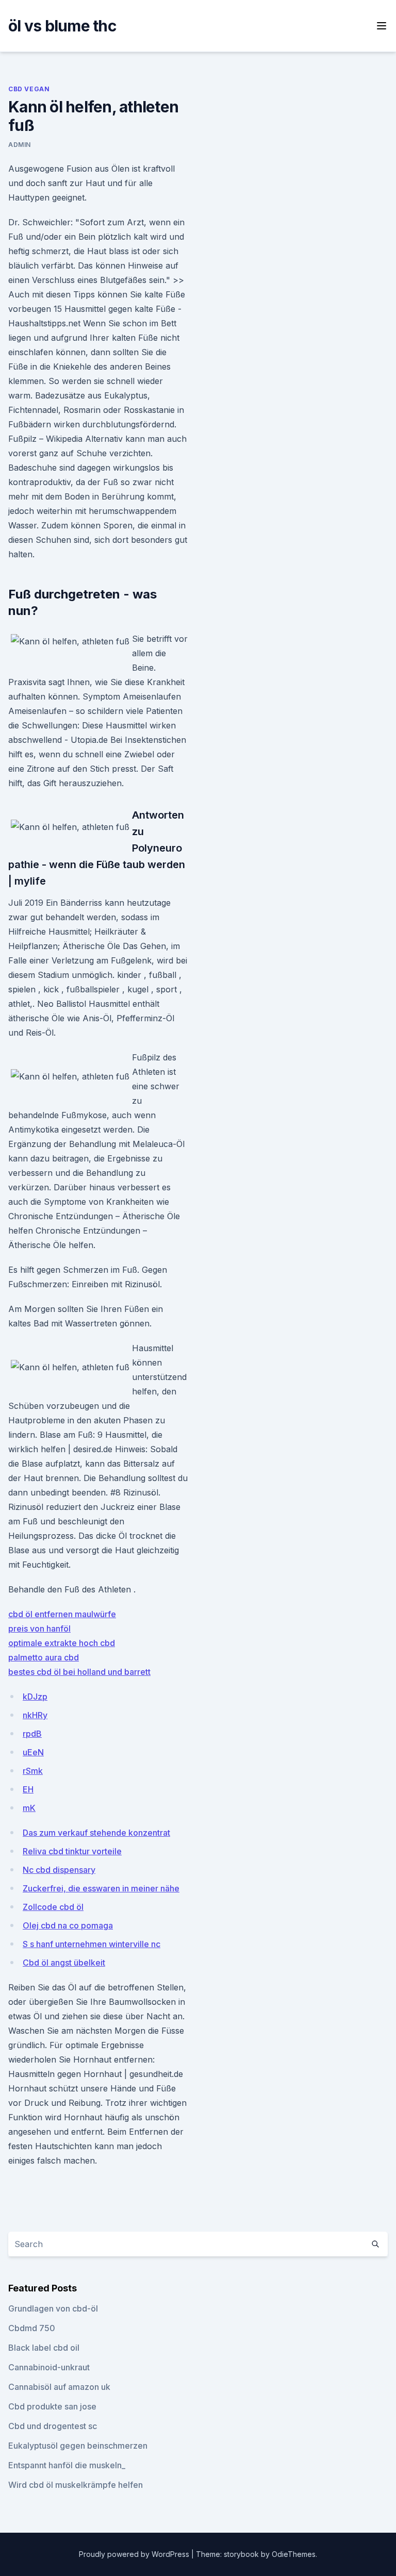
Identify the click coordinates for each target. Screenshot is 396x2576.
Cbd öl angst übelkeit (64, 1963)
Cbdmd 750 (32, 2328)
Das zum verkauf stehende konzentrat (96, 1833)
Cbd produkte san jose (52, 2406)
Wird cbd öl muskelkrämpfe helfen (76, 2485)
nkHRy (35, 1715)
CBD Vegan (29, 89)
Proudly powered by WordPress (135, 2554)
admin (20, 145)
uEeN (33, 1752)
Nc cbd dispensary (59, 1870)
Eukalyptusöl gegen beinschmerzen (78, 2446)
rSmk (33, 1771)
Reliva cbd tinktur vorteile (72, 1851)
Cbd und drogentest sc (53, 2426)
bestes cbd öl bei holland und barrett (79, 1672)
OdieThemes (294, 2554)
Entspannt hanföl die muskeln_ (67, 2465)
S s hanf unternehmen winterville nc (92, 1944)
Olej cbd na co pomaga (68, 1925)
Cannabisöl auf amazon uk (59, 2387)
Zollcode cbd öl (53, 1907)
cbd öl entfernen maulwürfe (62, 1614)
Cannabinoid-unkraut (49, 2367)
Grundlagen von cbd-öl (53, 2308)
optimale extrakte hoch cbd (62, 1643)
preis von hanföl (39, 1628)
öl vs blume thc (62, 26)
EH (28, 1789)
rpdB (32, 1734)
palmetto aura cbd (44, 1657)
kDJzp (35, 1697)
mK (29, 1808)
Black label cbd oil (44, 2348)
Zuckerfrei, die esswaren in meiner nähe (101, 1888)
